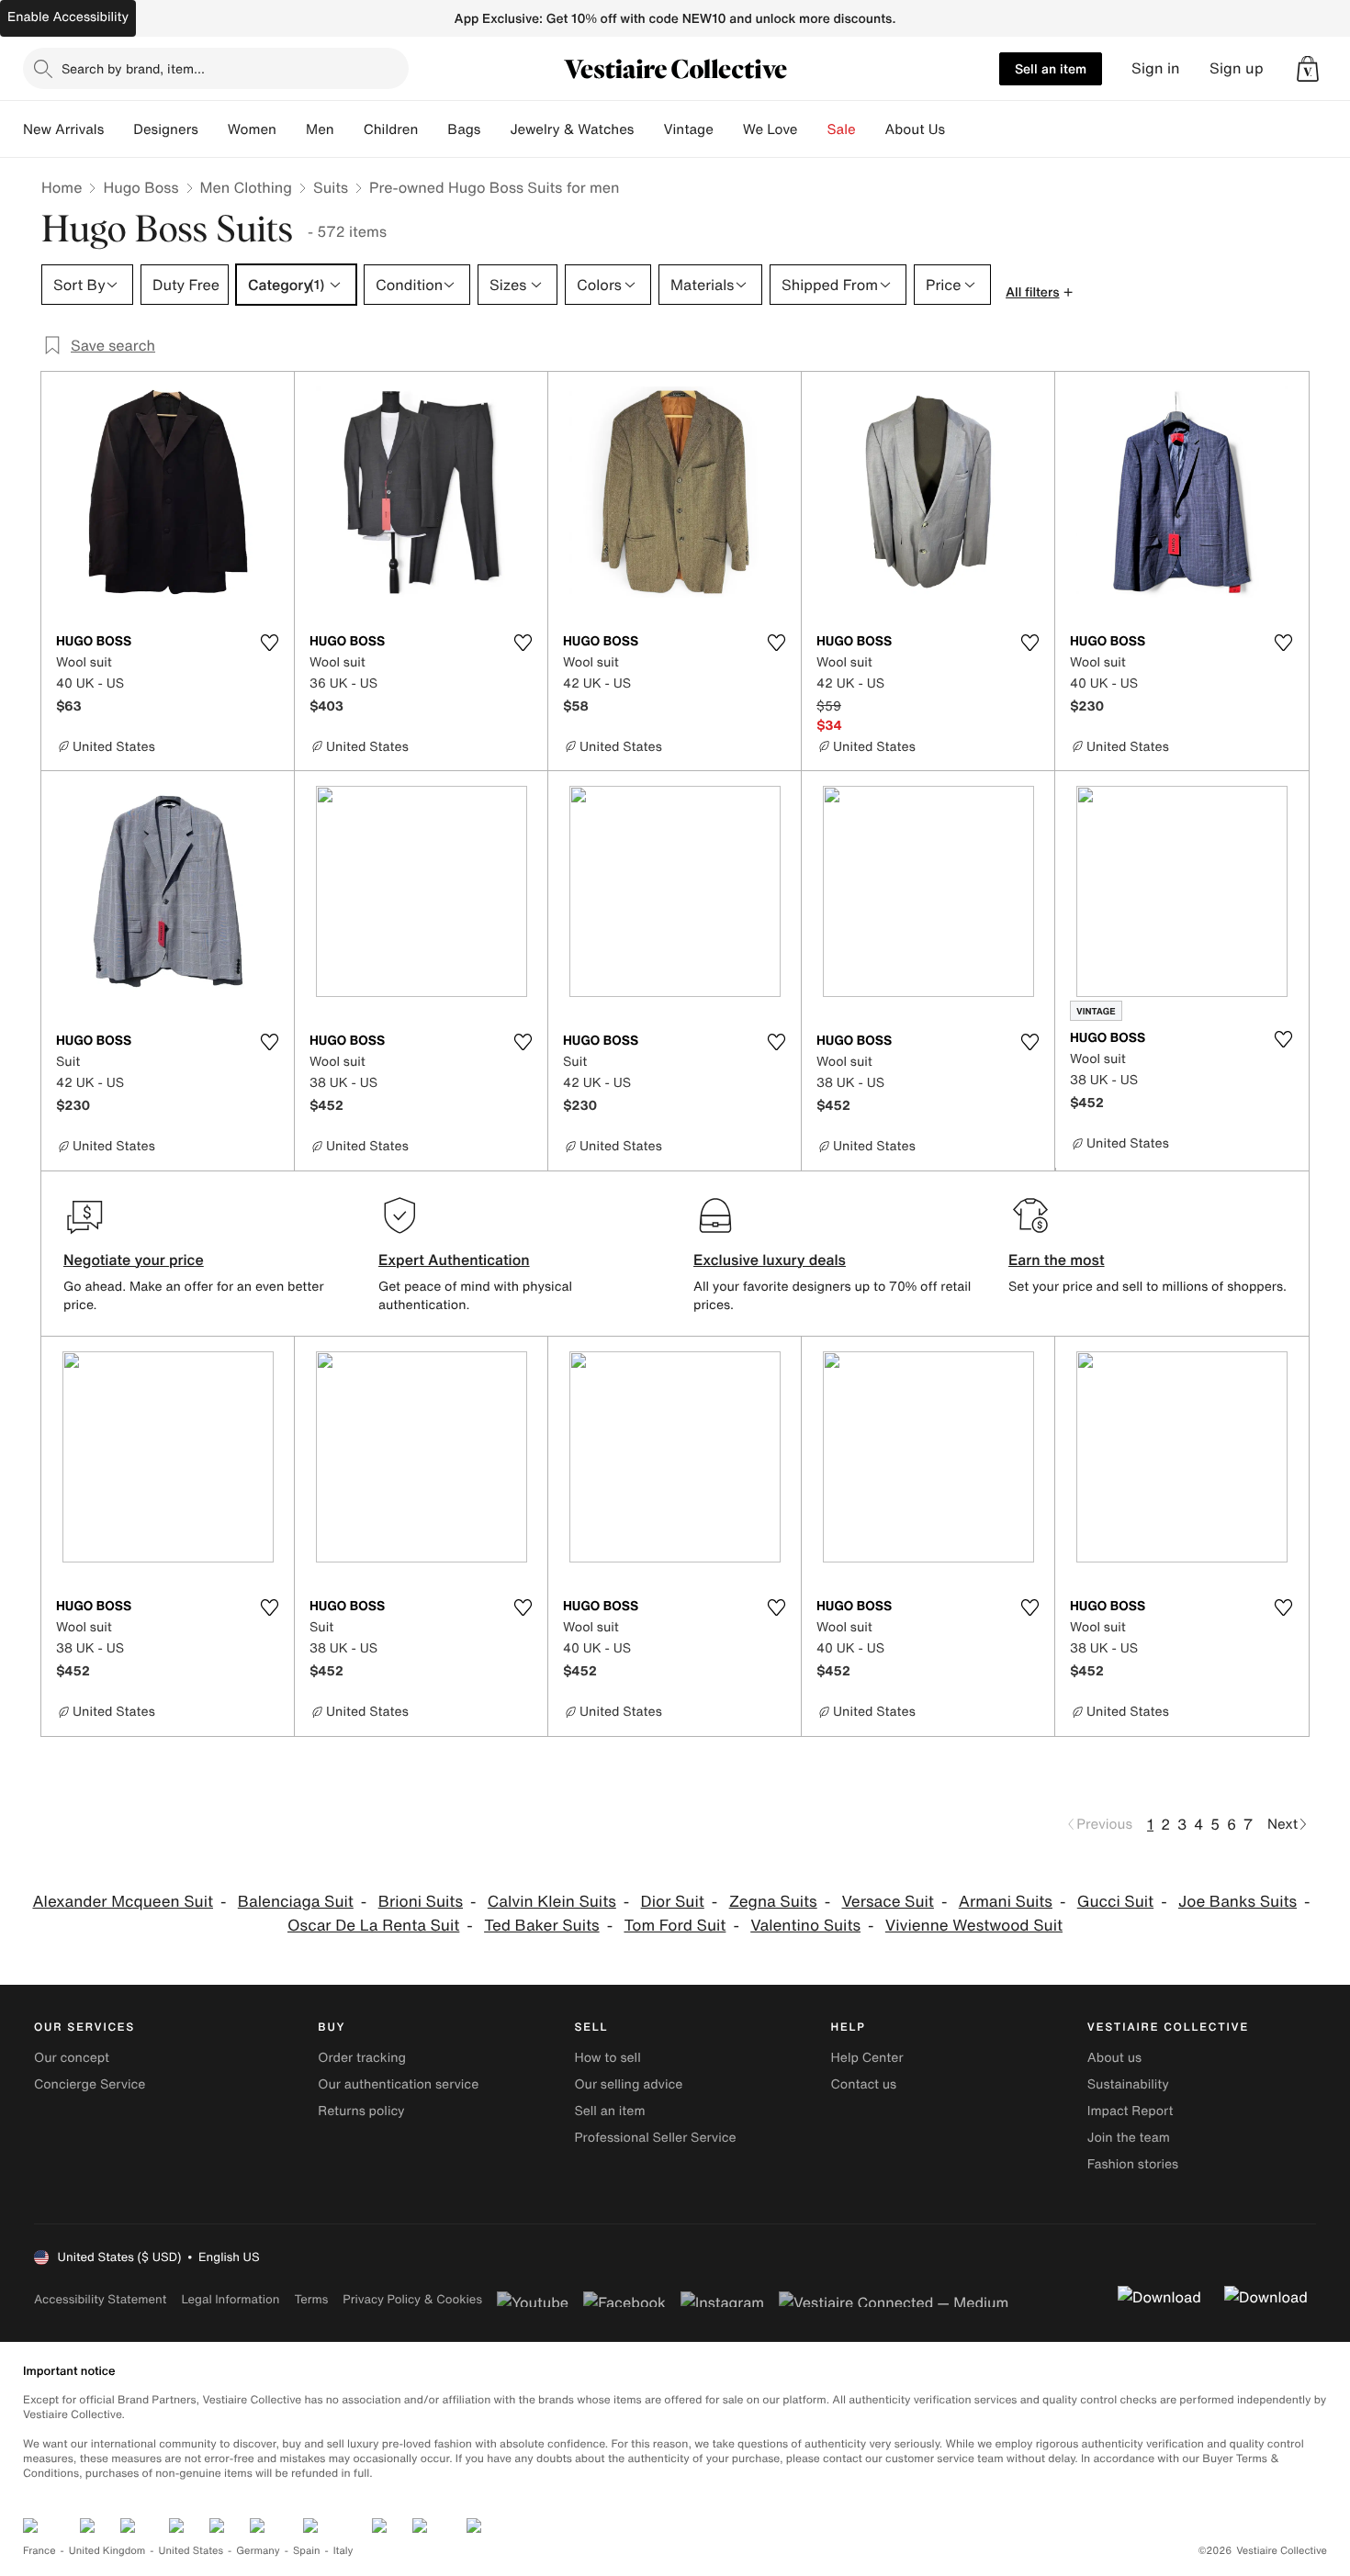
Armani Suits (1006, 1902)
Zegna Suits (773, 1902)
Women (252, 129)
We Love (771, 129)
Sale (842, 129)
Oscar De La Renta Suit (373, 1926)
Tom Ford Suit (675, 1926)
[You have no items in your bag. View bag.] (1308, 69)
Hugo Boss (141, 187)
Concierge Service (90, 2084)
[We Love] (813, 129)
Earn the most (1057, 1260)
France (39, 2551)
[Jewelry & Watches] (648, 129)
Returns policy (361, 2111)
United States (191, 2551)
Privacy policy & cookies (412, 2299)
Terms (311, 2299)
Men (320, 129)
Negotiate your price (134, 1260)
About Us (915, 129)
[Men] (349, 129)
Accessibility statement (100, 2299)
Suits (331, 187)
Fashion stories (1133, 2164)
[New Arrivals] (118, 129)
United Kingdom (107, 2551)
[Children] (433, 129)
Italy (343, 2551)
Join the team (1129, 2138)
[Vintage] (728, 129)
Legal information (230, 2299)
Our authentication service (398, 2084)
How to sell (607, 2058)
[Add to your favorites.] (269, 643)
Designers (166, 129)
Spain (307, 2551)
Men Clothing (247, 187)
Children (391, 129)
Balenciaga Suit (296, 1902)
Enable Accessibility (68, 17)
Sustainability (1128, 2084)
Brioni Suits (421, 1902)
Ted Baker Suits (542, 1926)
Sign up (1237, 68)
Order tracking (362, 2058)
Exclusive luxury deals (770, 1260)
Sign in (1156, 68)
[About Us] (960, 129)
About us (1114, 2058)
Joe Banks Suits (1237, 1902)
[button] (1308, 69)
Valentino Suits (805, 1926)
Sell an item (1051, 68)
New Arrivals (63, 129)
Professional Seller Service (655, 2138)
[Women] (291, 129)
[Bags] (495, 129)
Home (62, 187)
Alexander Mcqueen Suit (123, 1902)
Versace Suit (887, 1902)
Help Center (867, 2058)
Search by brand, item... (133, 68)
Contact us (864, 2084)
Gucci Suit (1115, 1902)
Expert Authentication (454, 1260)
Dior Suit (673, 1902)
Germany (258, 2551)
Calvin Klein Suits (552, 1902)
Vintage (688, 129)
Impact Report (1131, 2111)
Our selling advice (628, 2084)
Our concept (72, 2058)
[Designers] (213, 129)
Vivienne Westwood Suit (974, 1926)
